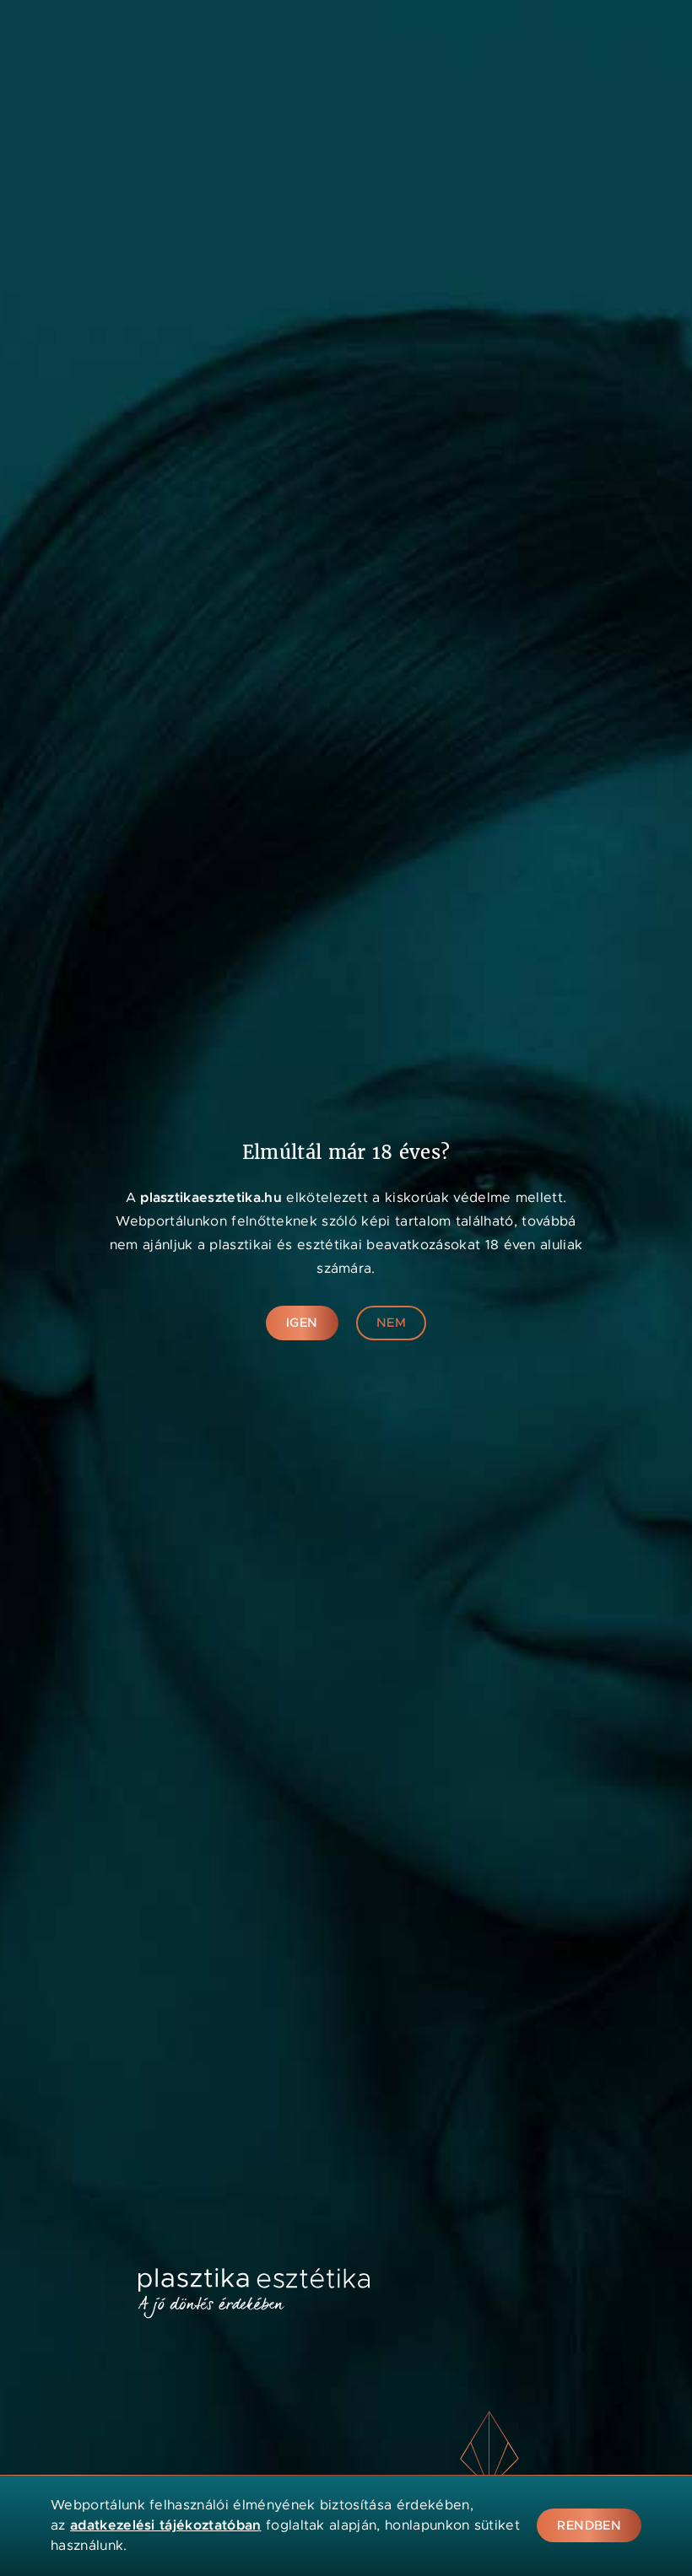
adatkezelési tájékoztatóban (166, 2525)
